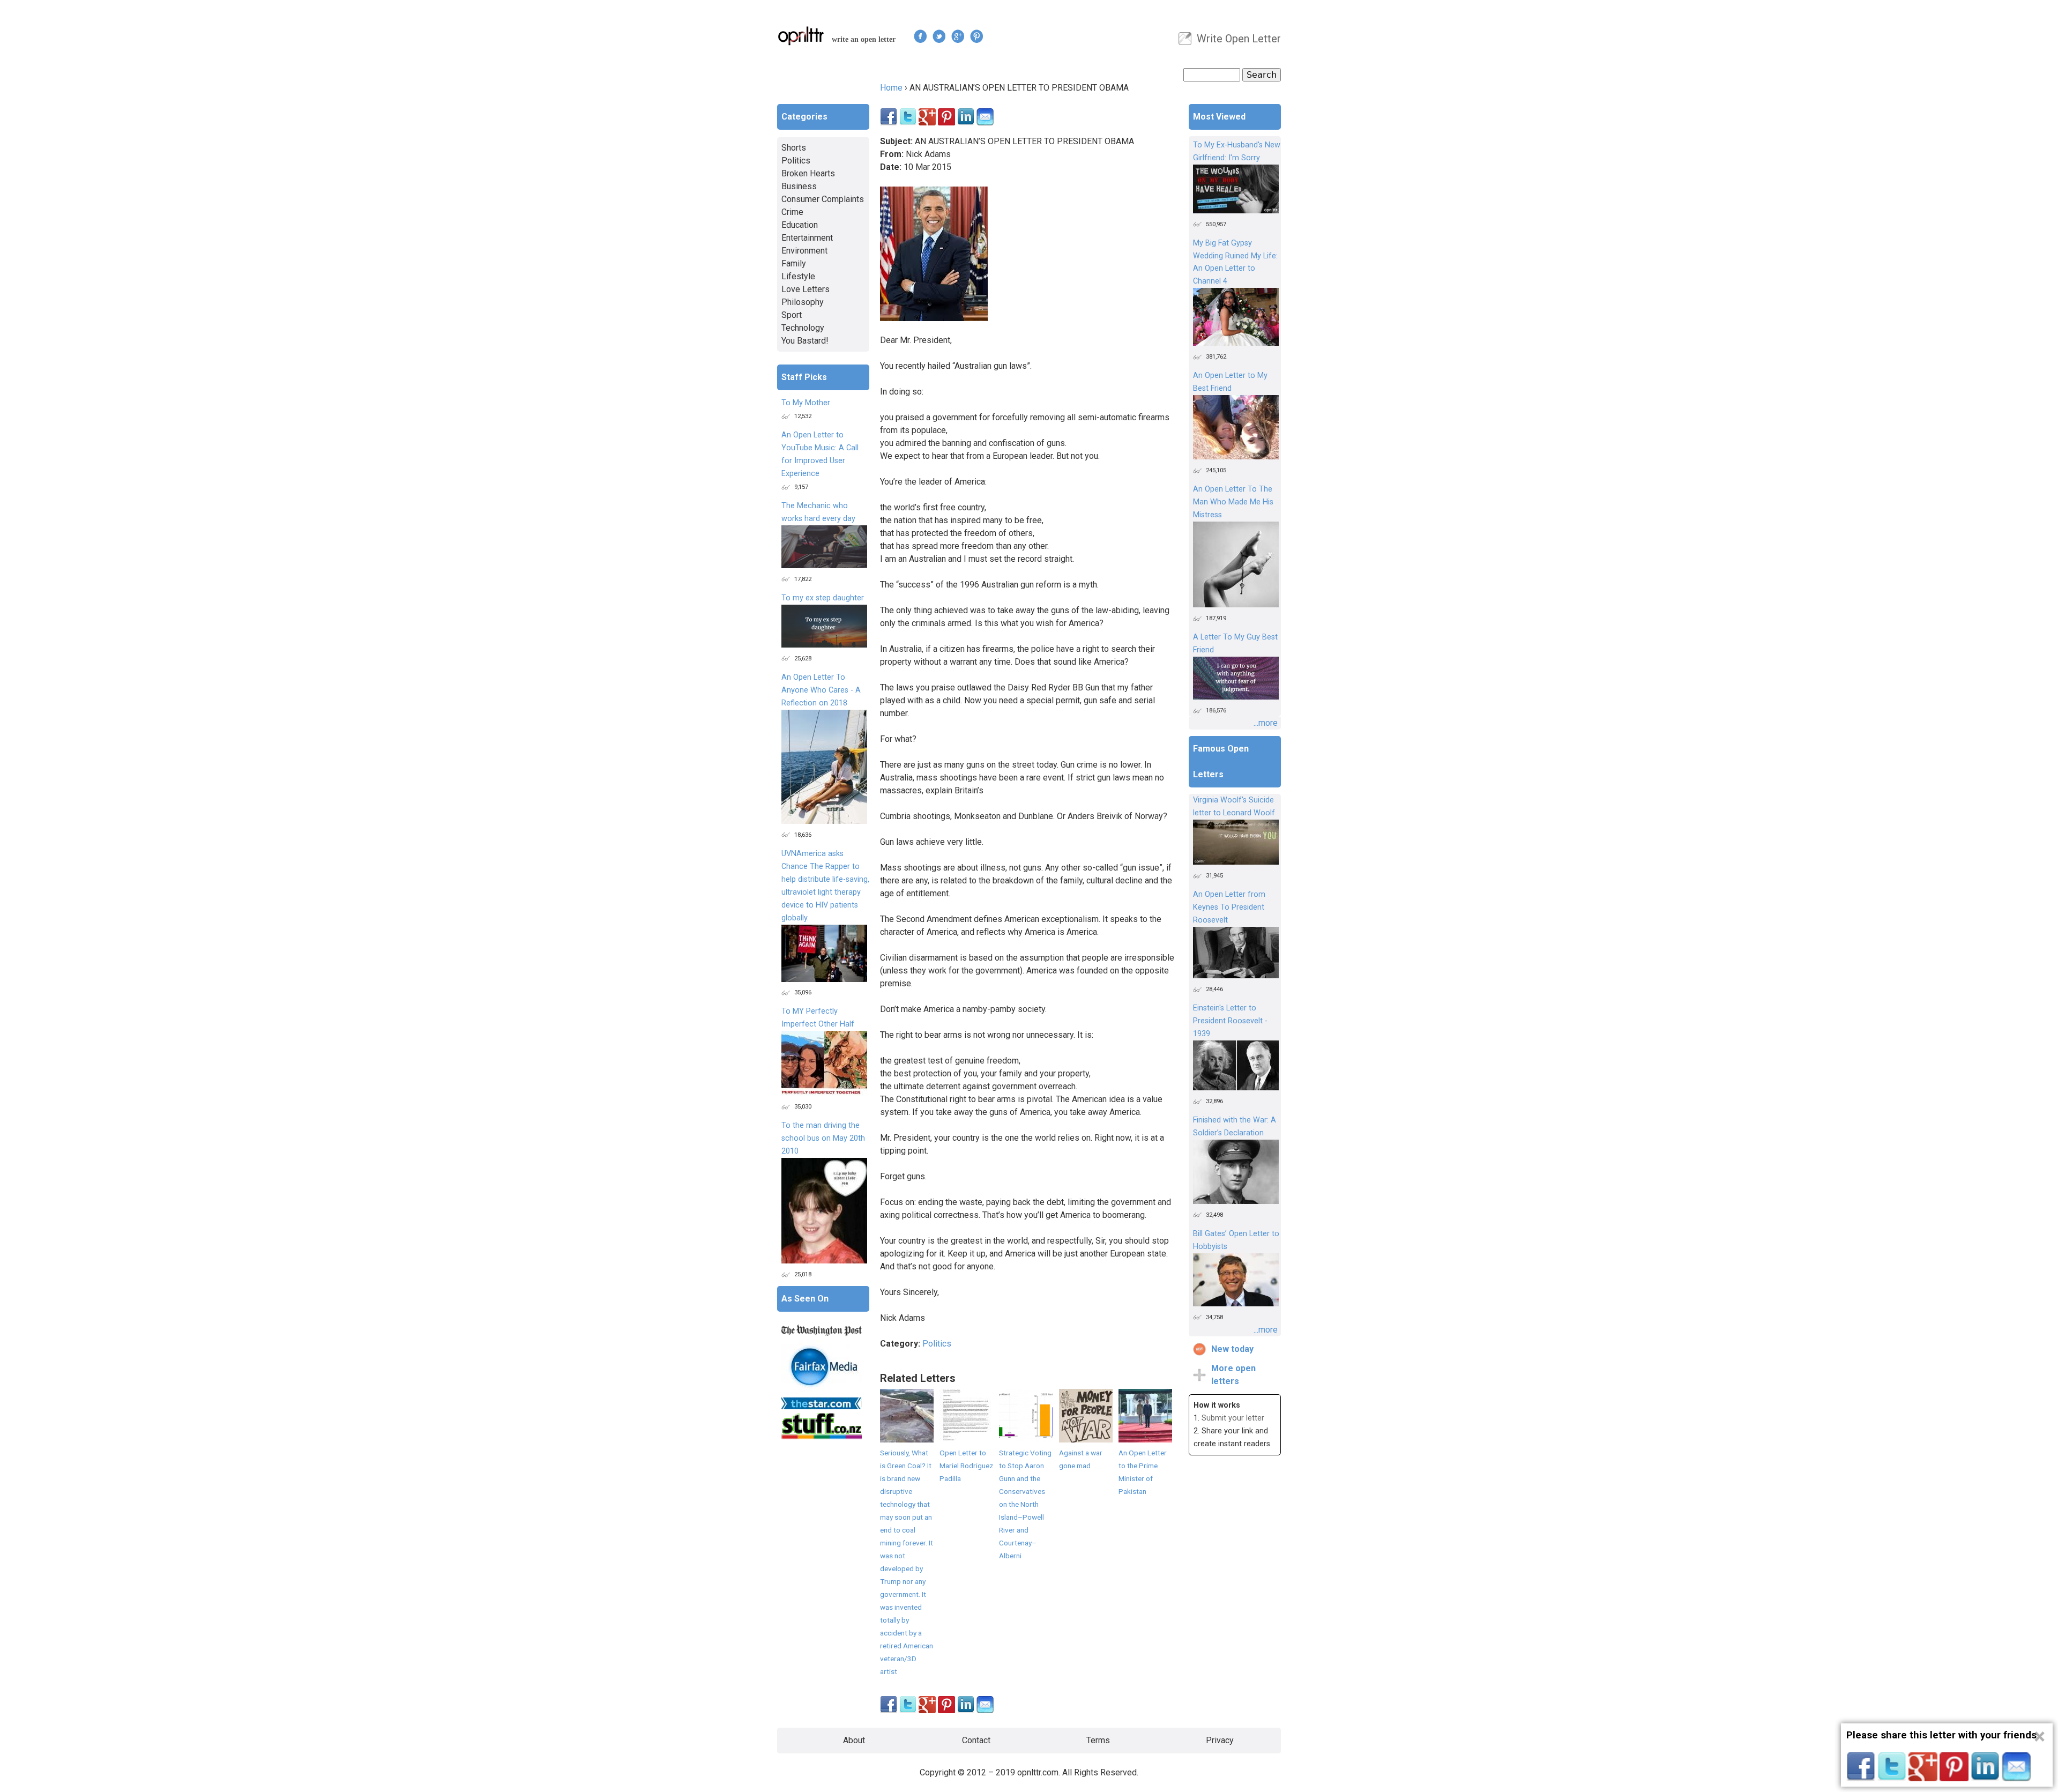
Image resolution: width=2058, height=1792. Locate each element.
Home (891, 88)
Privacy (1220, 1740)
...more (1266, 723)
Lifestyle (798, 276)
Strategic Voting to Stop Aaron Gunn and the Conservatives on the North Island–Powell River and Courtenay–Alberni (1025, 1504)
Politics (937, 1344)
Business (799, 186)
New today (1232, 1349)
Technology (803, 328)
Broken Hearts (808, 173)
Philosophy (803, 302)
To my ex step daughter (823, 598)
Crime (792, 212)
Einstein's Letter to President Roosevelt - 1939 (1230, 1021)
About (854, 1740)
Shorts (794, 148)
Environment (804, 251)
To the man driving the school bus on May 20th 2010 (823, 1138)
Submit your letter (1233, 1418)
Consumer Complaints (823, 199)
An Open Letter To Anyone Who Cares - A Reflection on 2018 (821, 690)
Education (800, 225)
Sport (792, 315)
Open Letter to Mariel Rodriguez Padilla (966, 1466)
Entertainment (807, 238)
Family (794, 263)
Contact (976, 1740)
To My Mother (806, 403)
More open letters (1233, 1375)
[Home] (801, 36)
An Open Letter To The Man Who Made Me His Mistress (1233, 502)
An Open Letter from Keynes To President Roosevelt (1229, 907)
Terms (1098, 1740)
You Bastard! (805, 341)
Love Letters (806, 289)
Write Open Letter (1239, 39)
